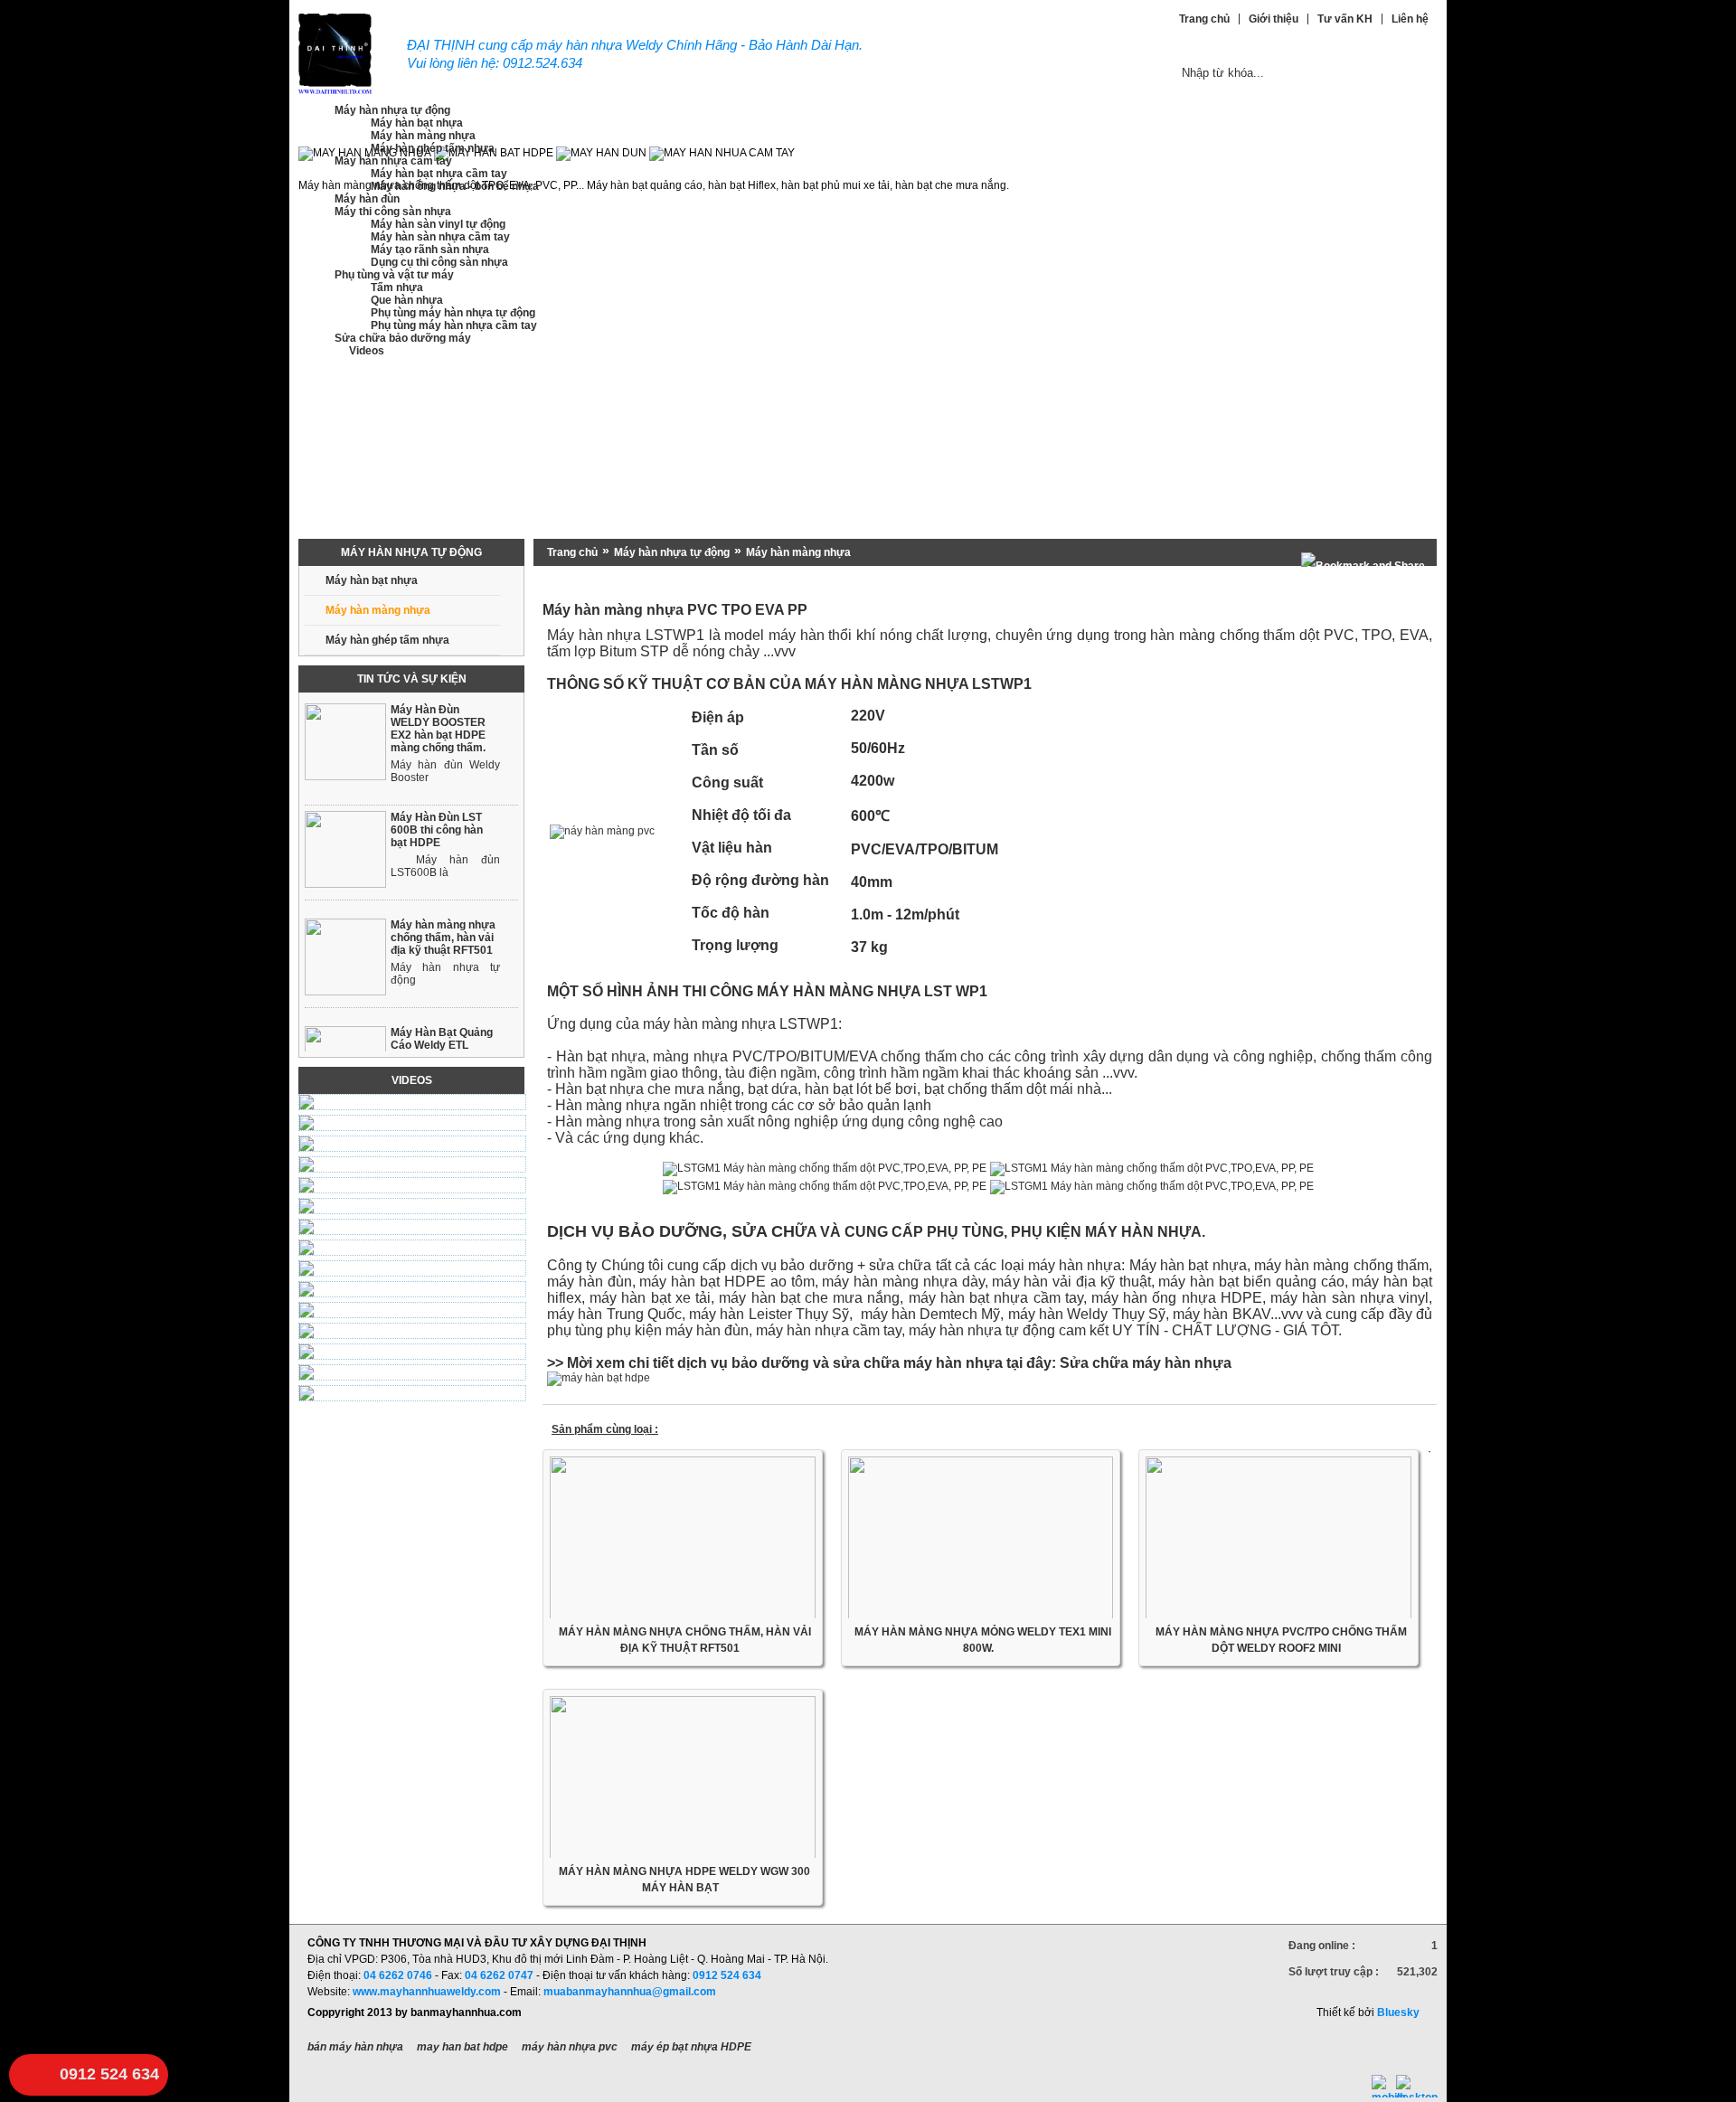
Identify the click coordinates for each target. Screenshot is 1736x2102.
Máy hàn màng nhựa (798, 552)
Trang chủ (572, 552)
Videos (412, 1080)
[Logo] (335, 91)
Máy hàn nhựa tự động (672, 552)
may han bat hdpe (462, 2047)
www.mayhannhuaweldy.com (427, 1992)
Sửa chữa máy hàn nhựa (1146, 1363)
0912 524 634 (109, 2074)
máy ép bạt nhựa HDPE (691, 2047)
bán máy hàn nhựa (355, 2047)
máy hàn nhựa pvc (570, 2047)
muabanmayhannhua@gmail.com (630, 1992)
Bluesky (1398, 2012)
